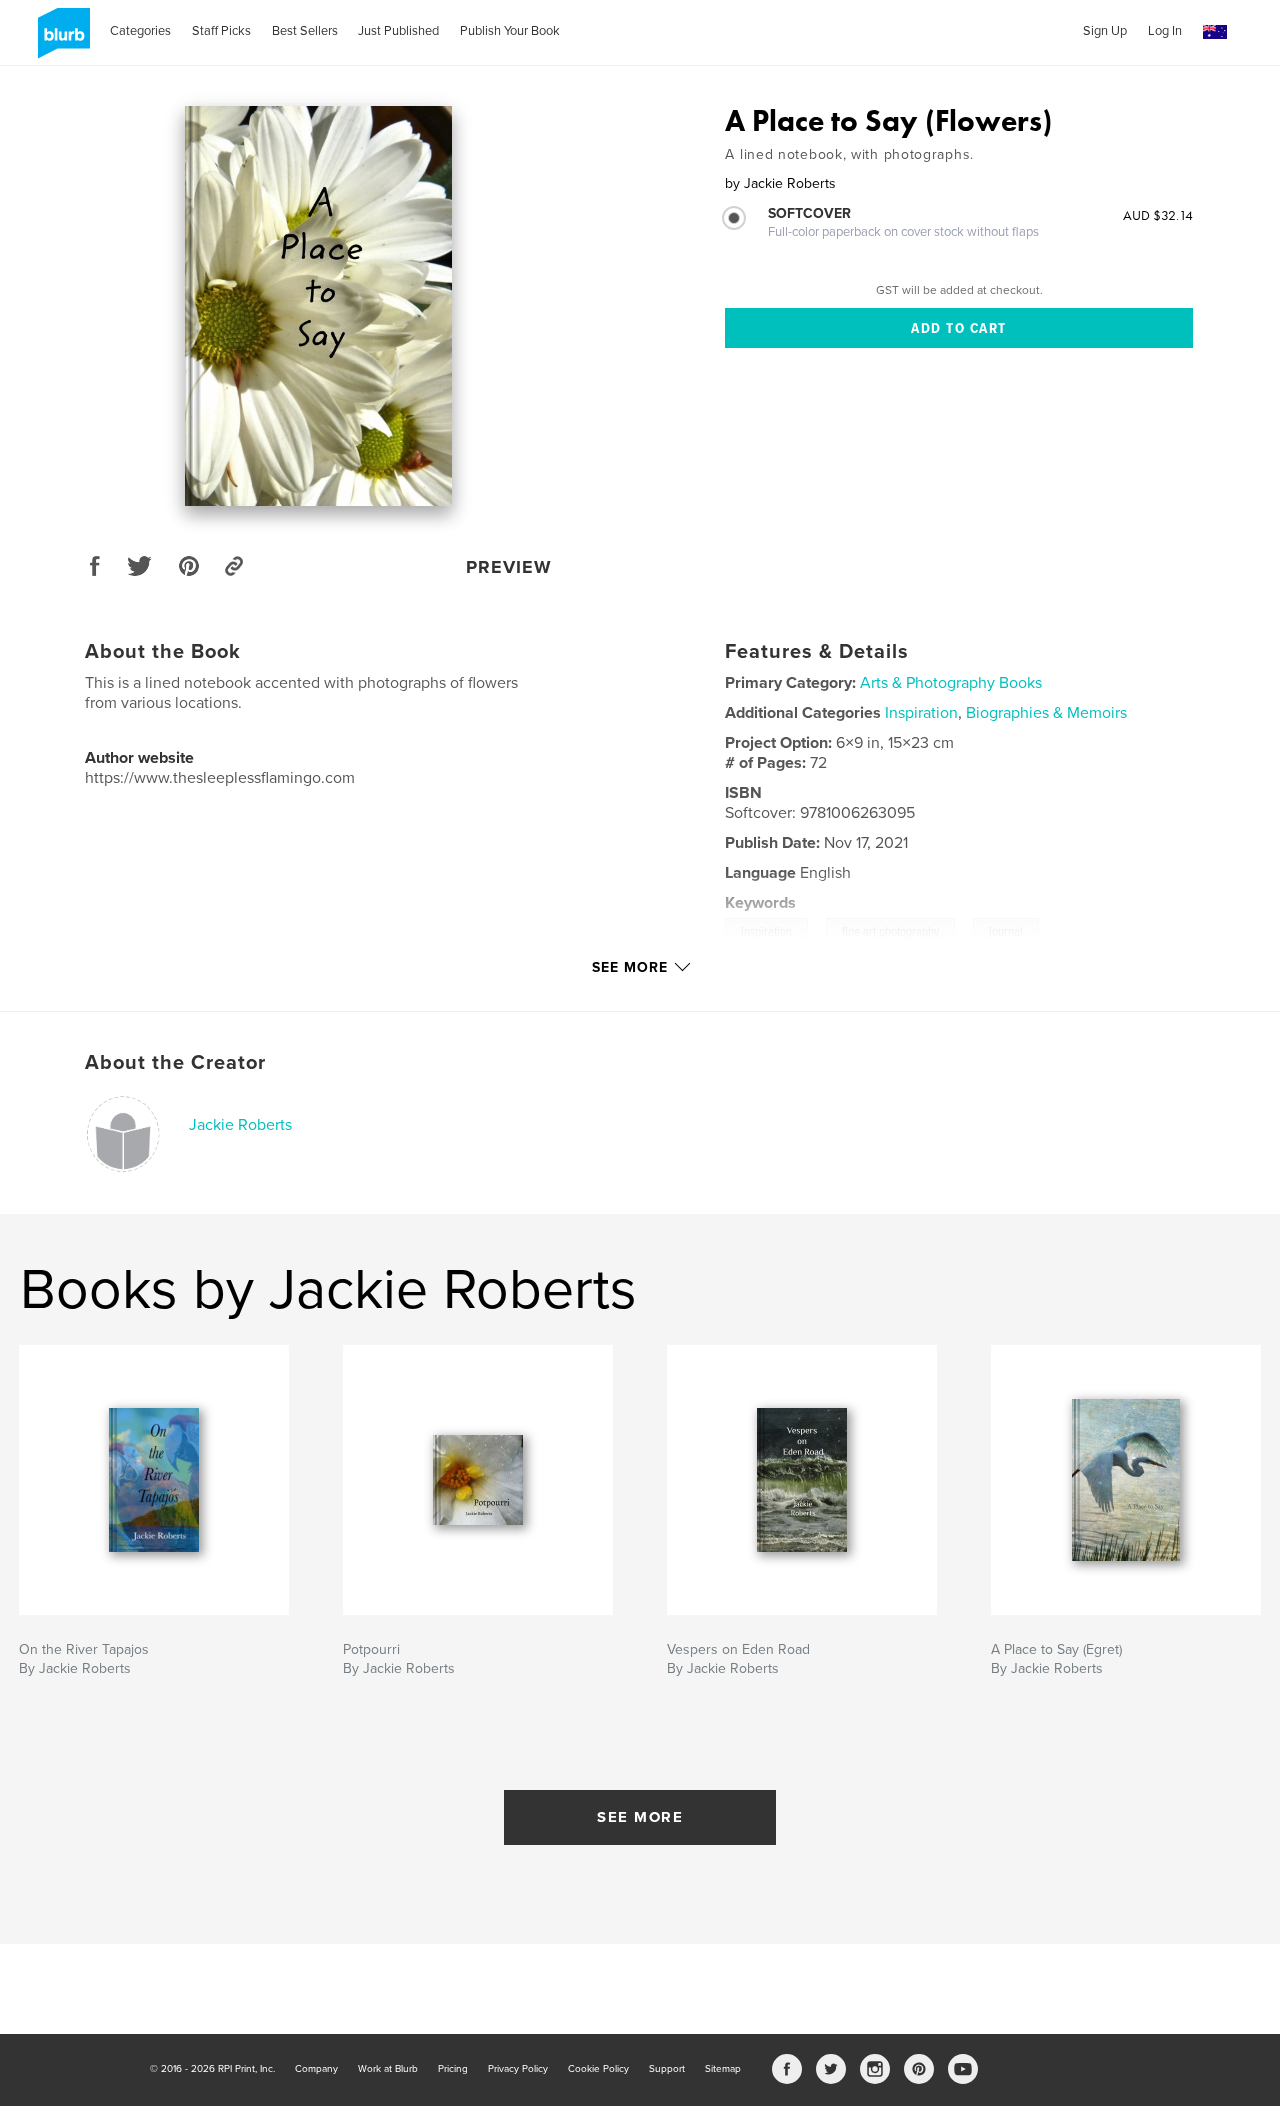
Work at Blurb (388, 2069)
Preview (509, 567)
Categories (140, 31)
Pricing (453, 2069)
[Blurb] (60, 41)
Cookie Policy (598, 2069)
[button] (1215, 32)
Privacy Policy (518, 2069)
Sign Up (1105, 31)
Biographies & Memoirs (1046, 713)
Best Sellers (305, 31)
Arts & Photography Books (951, 683)
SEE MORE (640, 1817)
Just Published (398, 31)
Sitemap (723, 2069)
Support (667, 2069)
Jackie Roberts (240, 1125)
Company (316, 2069)
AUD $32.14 (1158, 215)
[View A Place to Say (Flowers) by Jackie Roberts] (318, 306)
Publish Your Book (510, 31)
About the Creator (175, 1063)
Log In (1165, 31)
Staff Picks (221, 31)
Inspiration (921, 713)
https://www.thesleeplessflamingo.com (220, 778)
